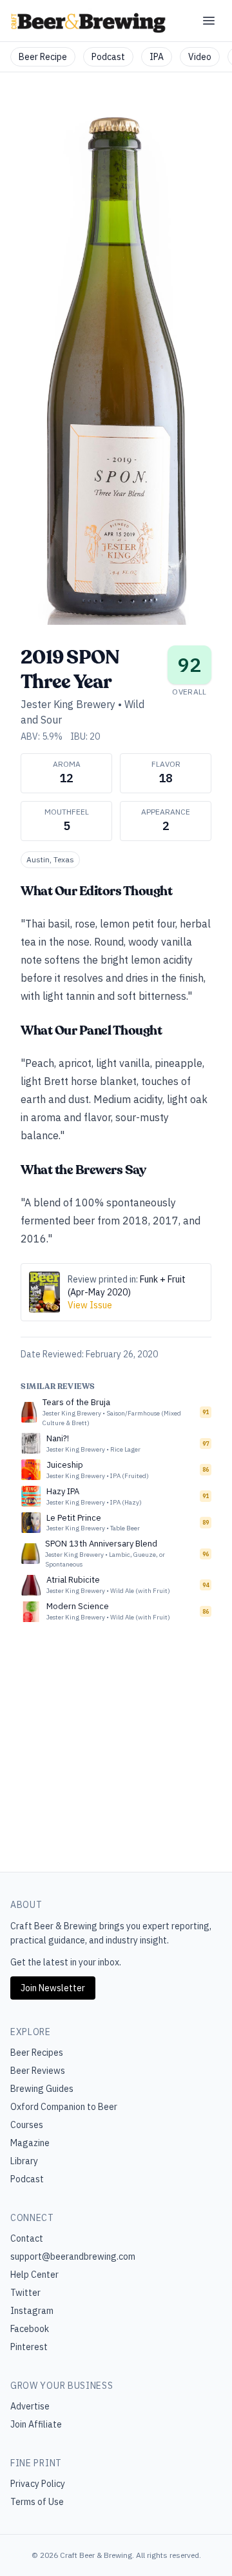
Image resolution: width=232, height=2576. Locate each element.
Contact (27, 2238)
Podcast (108, 57)
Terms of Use (37, 2502)
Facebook (30, 2329)
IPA (157, 57)
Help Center (34, 2275)
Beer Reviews (38, 2071)
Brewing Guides (42, 2089)
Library (24, 2161)
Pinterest (29, 2347)
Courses (27, 2125)
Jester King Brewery (68, 704)
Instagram (32, 2311)
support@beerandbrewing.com (73, 2257)
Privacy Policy (38, 2484)
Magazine (30, 2143)
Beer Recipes (37, 2053)
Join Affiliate (36, 2424)
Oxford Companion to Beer (64, 2107)
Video (200, 57)
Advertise (30, 2406)
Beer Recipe (43, 57)
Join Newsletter (53, 1988)
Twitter (25, 2293)
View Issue (90, 1305)
